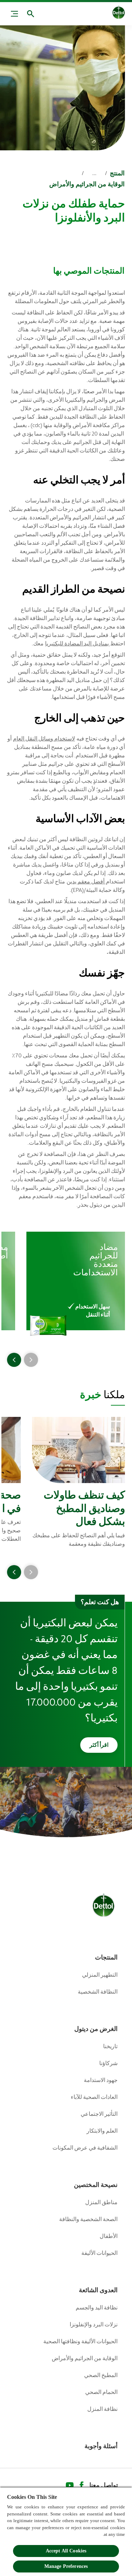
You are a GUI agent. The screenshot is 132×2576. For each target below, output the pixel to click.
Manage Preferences (66, 2566)
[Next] (14, 1360)
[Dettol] (119, 14)
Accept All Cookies (66, 2551)
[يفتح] (31, 14)
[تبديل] (14, 14)
